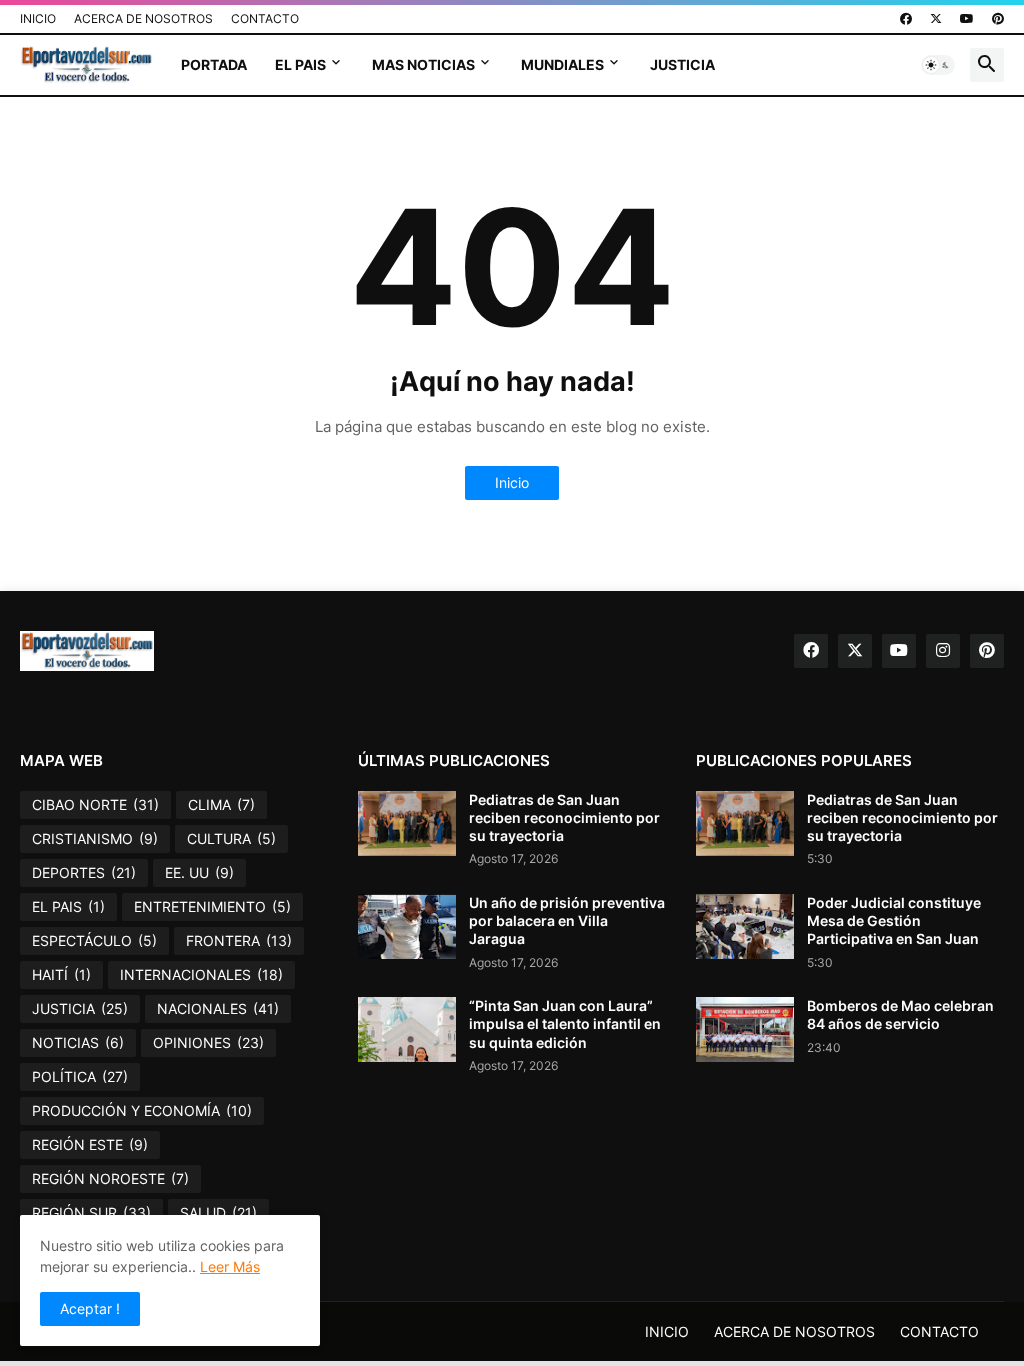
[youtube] (967, 19)
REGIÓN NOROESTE (110, 1178)
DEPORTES (84, 872)
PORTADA (214, 64)
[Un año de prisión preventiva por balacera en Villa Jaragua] (407, 926)
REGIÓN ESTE (90, 1144)
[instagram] (943, 651)
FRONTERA (239, 940)
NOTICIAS (78, 1042)
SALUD (218, 1212)
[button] (938, 65)
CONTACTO (265, 18)
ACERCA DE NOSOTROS (143, 18)
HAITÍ (61, 974)
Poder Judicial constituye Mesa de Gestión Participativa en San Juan (894, 920)
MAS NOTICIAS (423, 64)
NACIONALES (218, 1008)
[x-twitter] (936, 19)
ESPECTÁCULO (94, 940)
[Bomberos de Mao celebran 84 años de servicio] (745, 1029)
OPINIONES (208, 1042)
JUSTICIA (682, 64)
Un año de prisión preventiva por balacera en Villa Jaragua (567, 920)
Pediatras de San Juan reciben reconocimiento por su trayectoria (564, 817)
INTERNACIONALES (201, 974)
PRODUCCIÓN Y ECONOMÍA (142, 1110)
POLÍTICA (80, 1076)
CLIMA (221, 804)
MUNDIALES (562, 64)
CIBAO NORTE (95, 804)
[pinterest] (998, 19)
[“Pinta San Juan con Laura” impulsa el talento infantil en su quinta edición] (407, 1029)
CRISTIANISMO (95, 838)
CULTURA (231, 838)
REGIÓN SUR (91, 1212)
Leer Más (230, 1266)
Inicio (512, 482)
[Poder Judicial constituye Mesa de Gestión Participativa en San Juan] (745, 926)
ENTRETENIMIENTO (212, 906)
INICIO (38, 18)
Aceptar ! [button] (90, 1308)
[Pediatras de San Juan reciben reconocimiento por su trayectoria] (407, 823)
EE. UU (199, 872)
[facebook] (906, 19)
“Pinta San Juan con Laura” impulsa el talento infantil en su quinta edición (565, 1023)
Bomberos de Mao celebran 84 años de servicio (900, 1014)
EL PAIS (300, 64)
